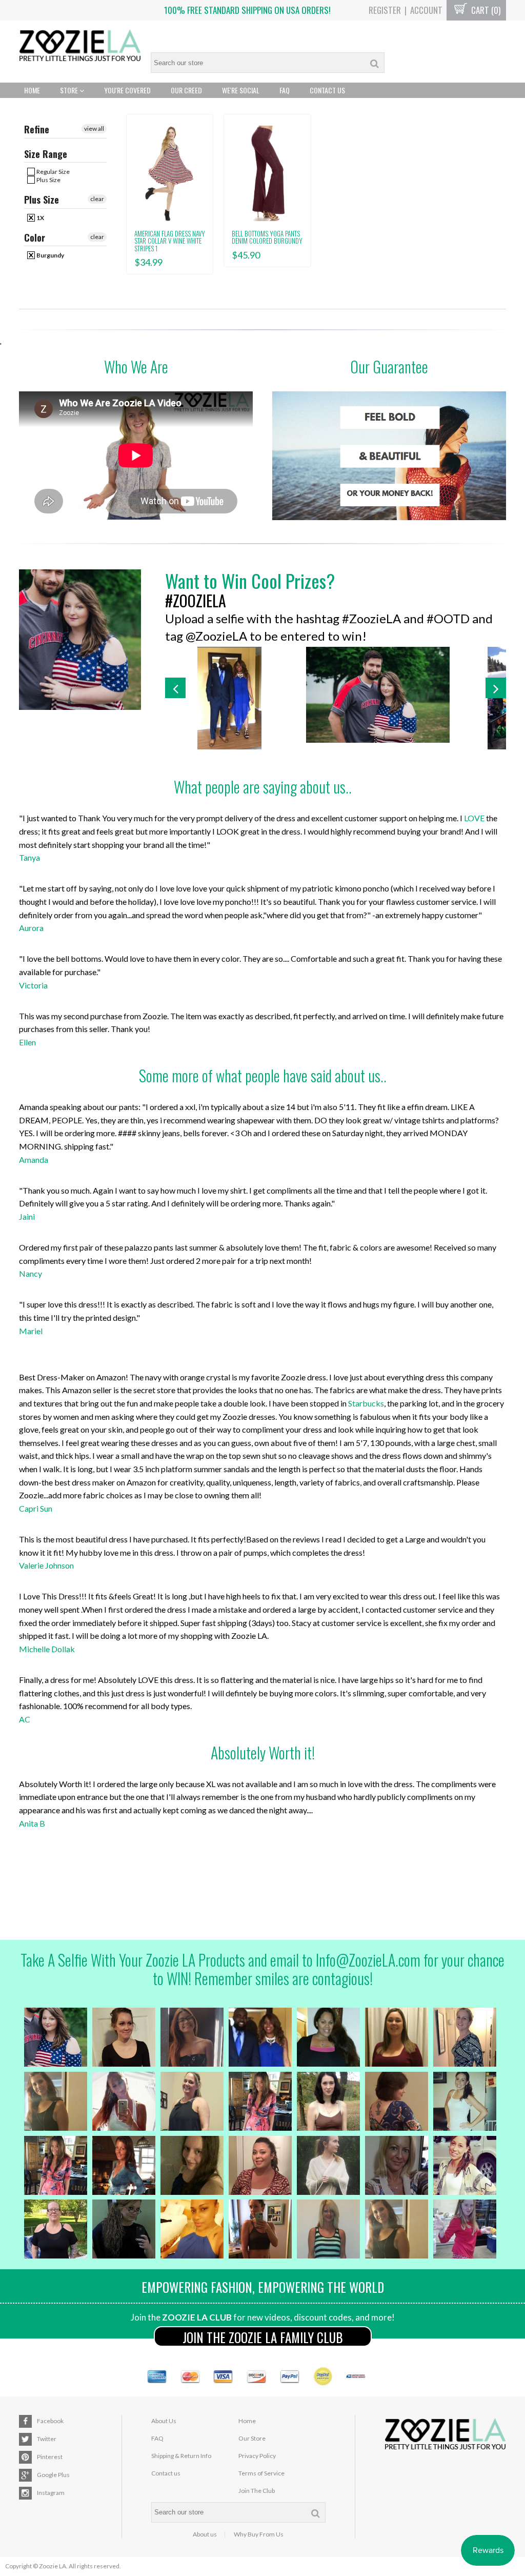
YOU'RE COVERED (127, 90)
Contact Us (327, 90)
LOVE (474, 818)
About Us (164, 2421)
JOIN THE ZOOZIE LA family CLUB (263, 2337)
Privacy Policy (257, 2456)
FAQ (285, 90)
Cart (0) (485, 10)
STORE (70, 90)
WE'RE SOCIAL (241, 90)
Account (426, 10)
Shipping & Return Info (181, 2456)
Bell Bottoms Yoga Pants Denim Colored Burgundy (267, 237)
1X (40, 218)
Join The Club (257, 2491)
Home (32, 90)
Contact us (166, 2473)
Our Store (252, 2438)
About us (205, 2534)
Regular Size (53, 172)
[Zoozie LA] (80, 47)
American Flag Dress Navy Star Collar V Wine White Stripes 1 (170, 241)
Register (385, 10)
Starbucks (366, 1403)
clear (97, 199)
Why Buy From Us (259, 2534)
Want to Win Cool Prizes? (250, 580)
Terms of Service (261, 2473)
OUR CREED (186, 90)
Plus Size (48, 180)
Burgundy (50, 255)
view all (94, 128)
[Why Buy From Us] (389, 456)
